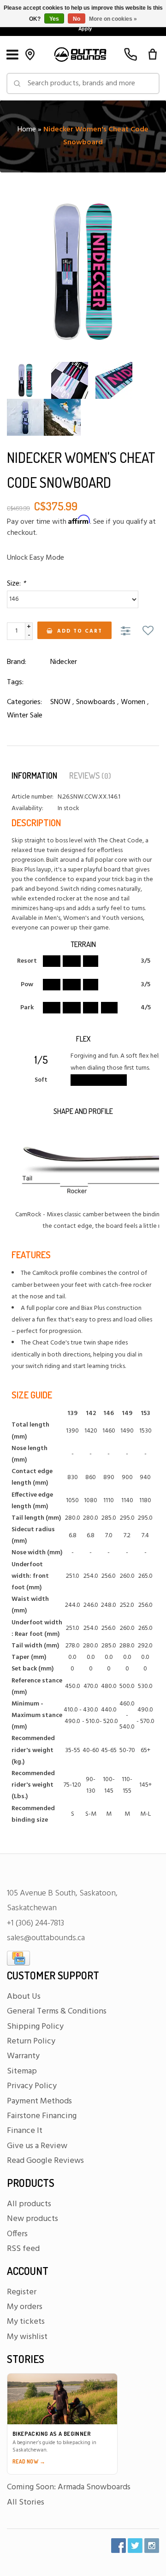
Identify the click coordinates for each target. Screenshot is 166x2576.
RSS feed (23, 2249)
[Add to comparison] (127, 632)
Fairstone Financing (42, 2116)
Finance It (25, 2131)
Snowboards (96, 702)
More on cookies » (113, 19)
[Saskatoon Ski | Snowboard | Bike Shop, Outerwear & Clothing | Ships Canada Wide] (80, 54)
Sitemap (22, 2071)
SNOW (60, 702)
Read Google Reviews (45, 2161)
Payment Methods (39, 2101)
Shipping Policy (35, 2027)
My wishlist (27, 2337)
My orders (25, 2307)
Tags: (15, 682)
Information (34, 776)
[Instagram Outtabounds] (152, 2546)
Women (133, 702)
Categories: (24, 702)
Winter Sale (25, 716)
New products (33, 2219)
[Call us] (130, 54)
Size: (16, 584)
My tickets (26, 2322)
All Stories (26, 2502)
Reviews (90, 776)
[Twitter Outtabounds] (135, 2546)
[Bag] (153, 54)
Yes (54, 19)
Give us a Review (37, 2146)
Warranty (23, 2056)
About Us (24, 1997)
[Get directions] (30, 54)
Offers (17, 2234)
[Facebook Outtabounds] (119, 2546)
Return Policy (31, 2041)
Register (22, 2292)
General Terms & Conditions (57, 2011)
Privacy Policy (32, 2086)
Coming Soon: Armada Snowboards (69, 2487)
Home (27, 130)
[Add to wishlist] (148, 632)
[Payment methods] (18, 1958)
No (77, 19)
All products (29, 2204)
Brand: (17, 662)
